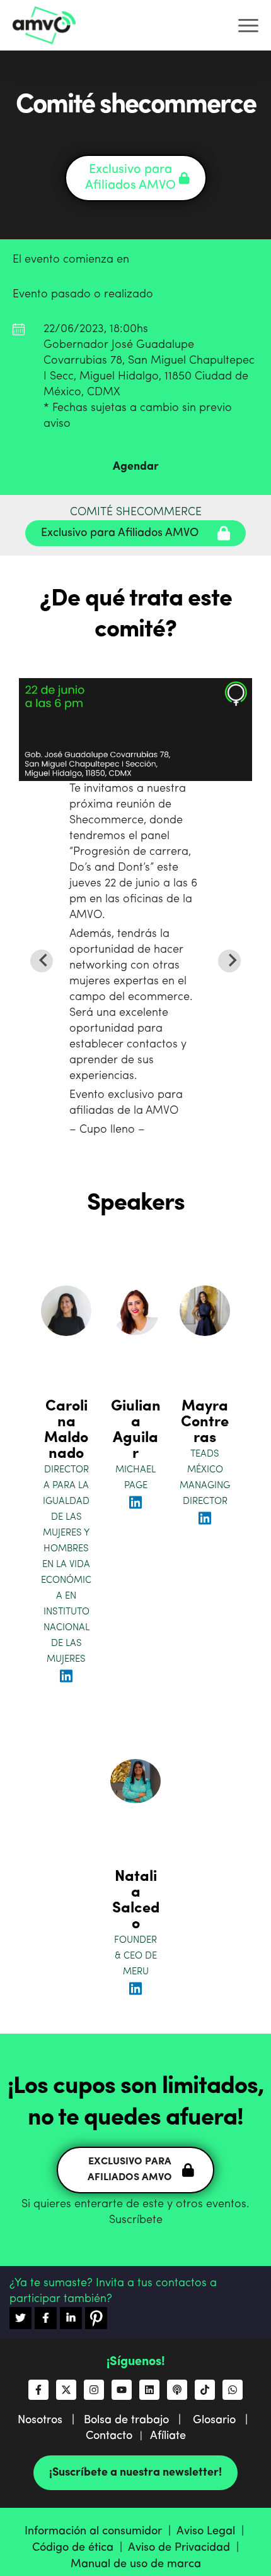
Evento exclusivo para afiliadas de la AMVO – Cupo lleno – (133, 959)
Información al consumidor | (101, 2531)
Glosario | (223, 2420)
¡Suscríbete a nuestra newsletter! (135, 2472)
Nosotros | (51, 2420)
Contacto (109, 2436)
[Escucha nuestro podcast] (177, 2390)
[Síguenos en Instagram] (94, 2390)
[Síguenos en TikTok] (205, 2390)
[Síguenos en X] (66, 2390)
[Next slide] (229, 961)
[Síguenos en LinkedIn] (149, 2390)
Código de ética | (80, 2548)
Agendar (136, 467)
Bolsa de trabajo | (137, 2420)
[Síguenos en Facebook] (38, 2390)
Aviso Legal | (212, 2531)
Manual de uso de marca (136, 2564)
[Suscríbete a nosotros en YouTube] (122, 2390)
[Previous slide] (42, 961)
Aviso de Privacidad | (185, 2548)
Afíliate (168, 2436)
